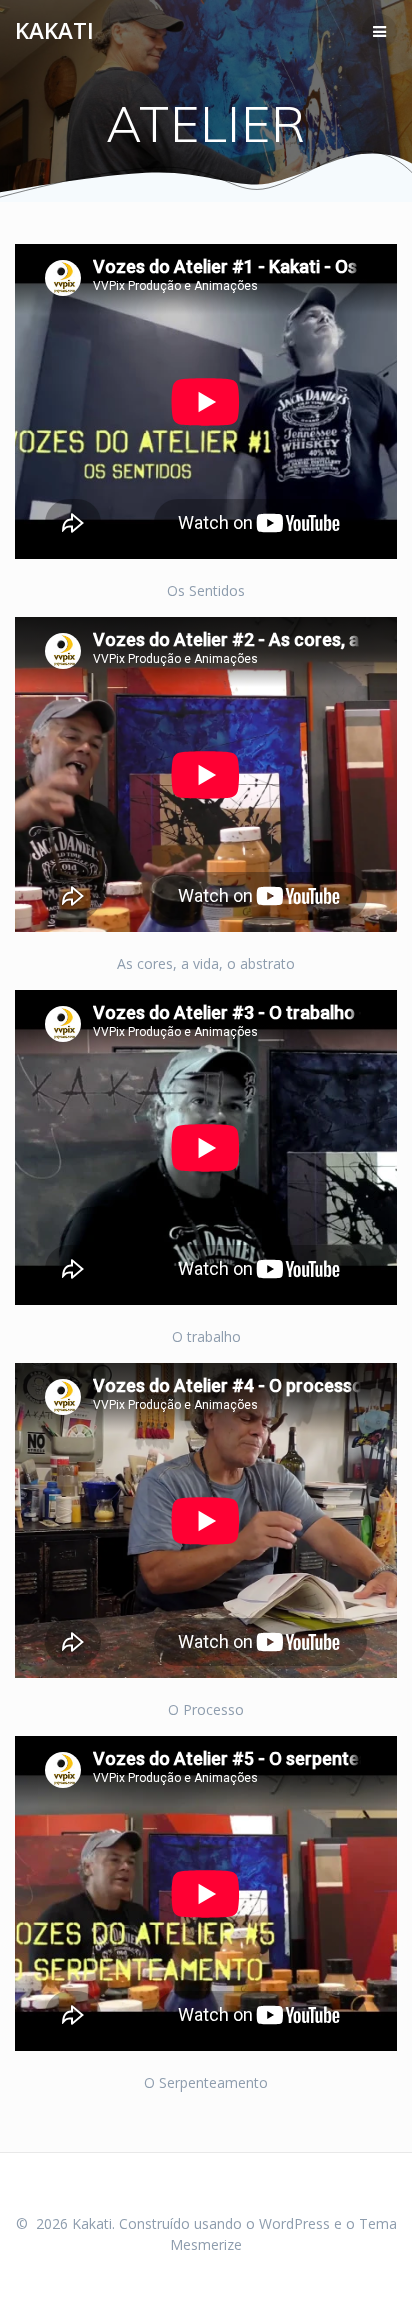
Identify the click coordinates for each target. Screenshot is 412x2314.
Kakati (54, 31)
